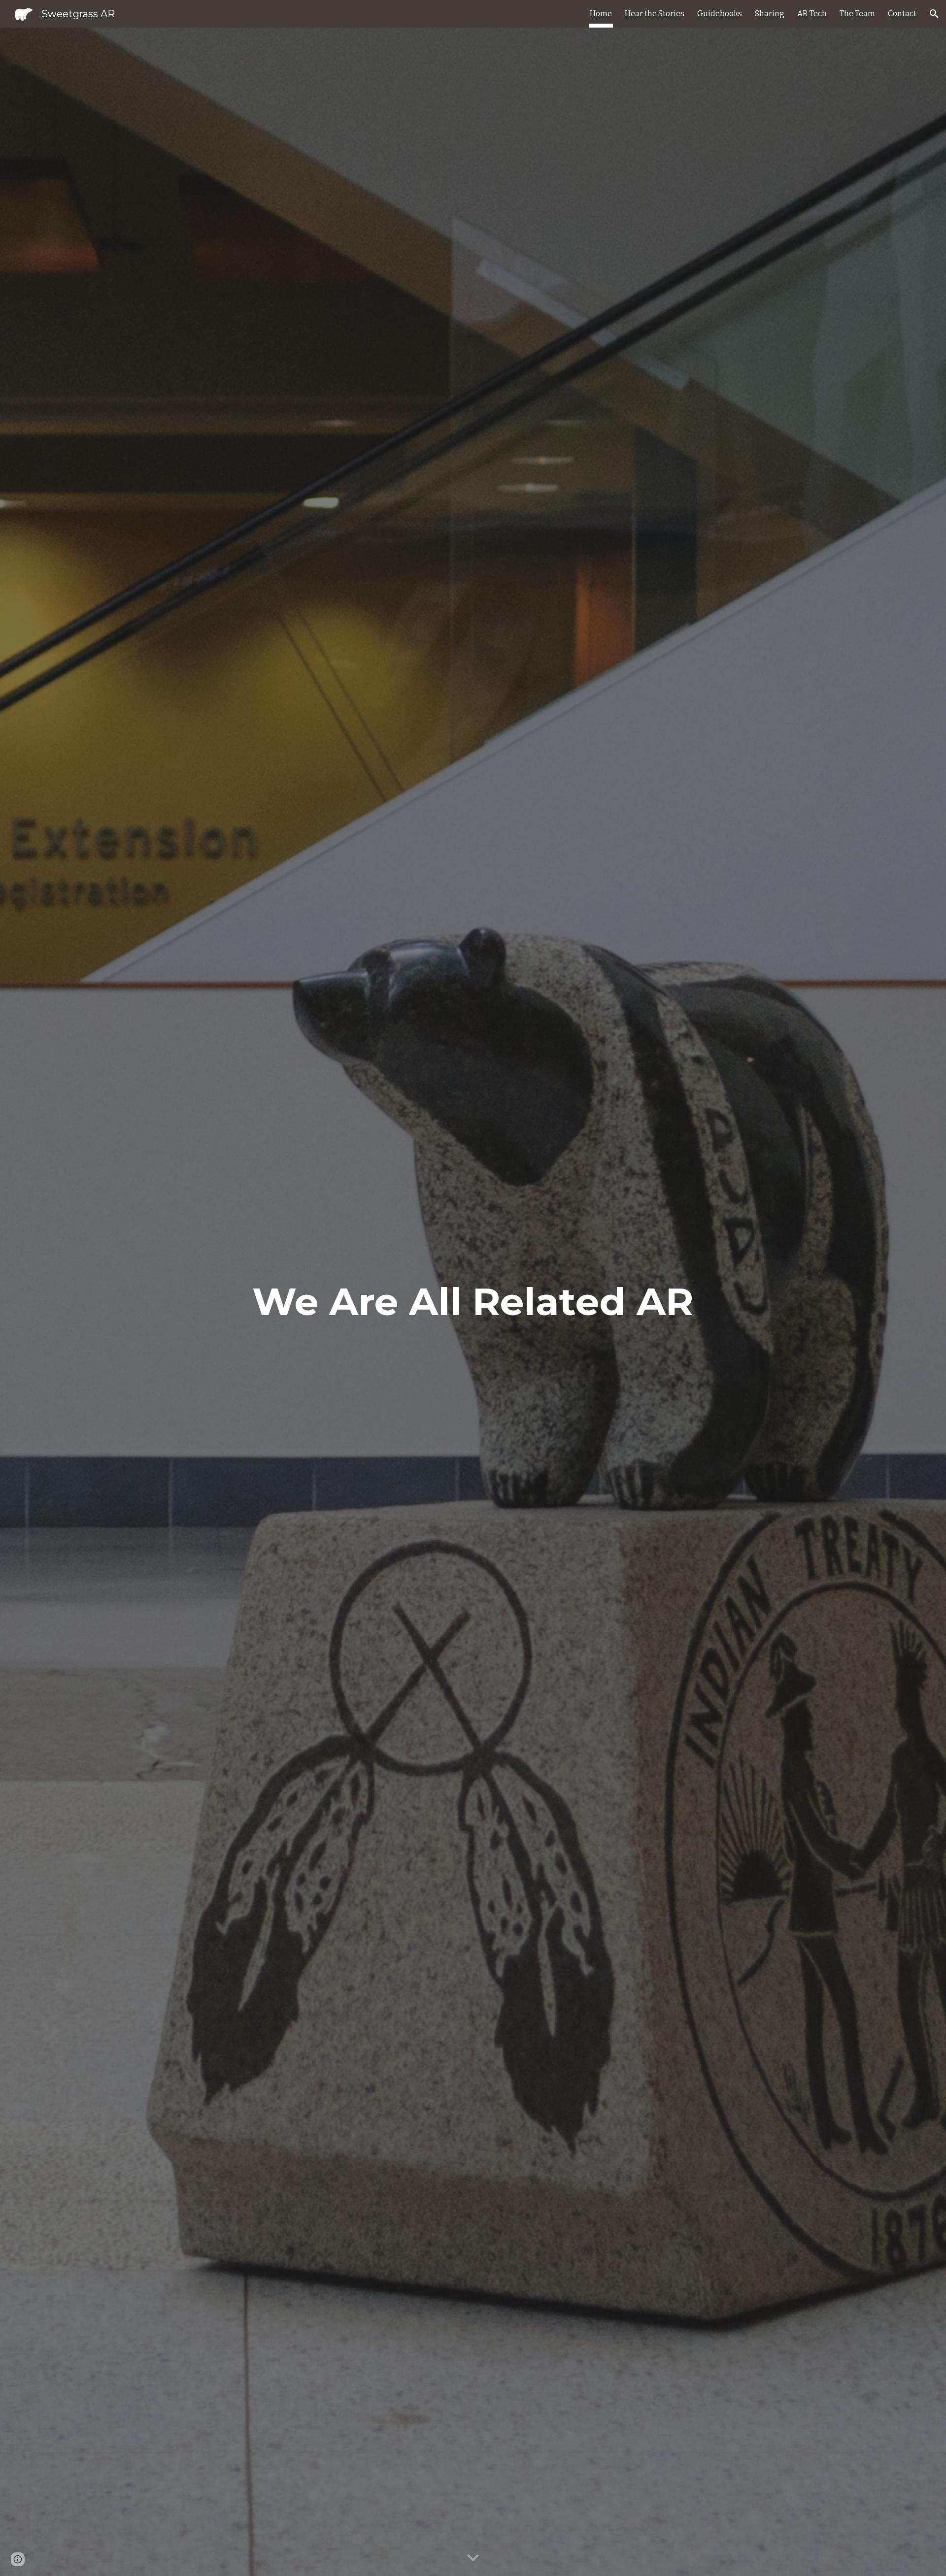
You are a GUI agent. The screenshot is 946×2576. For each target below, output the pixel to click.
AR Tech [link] (812, 14)
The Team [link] (857, 14)
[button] (934, 14)
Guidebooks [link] (720, 14)
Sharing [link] (770, 14)
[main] (473, 1302)
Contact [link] (902, 14)
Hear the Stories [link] (655, 14)
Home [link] (601, 14)
